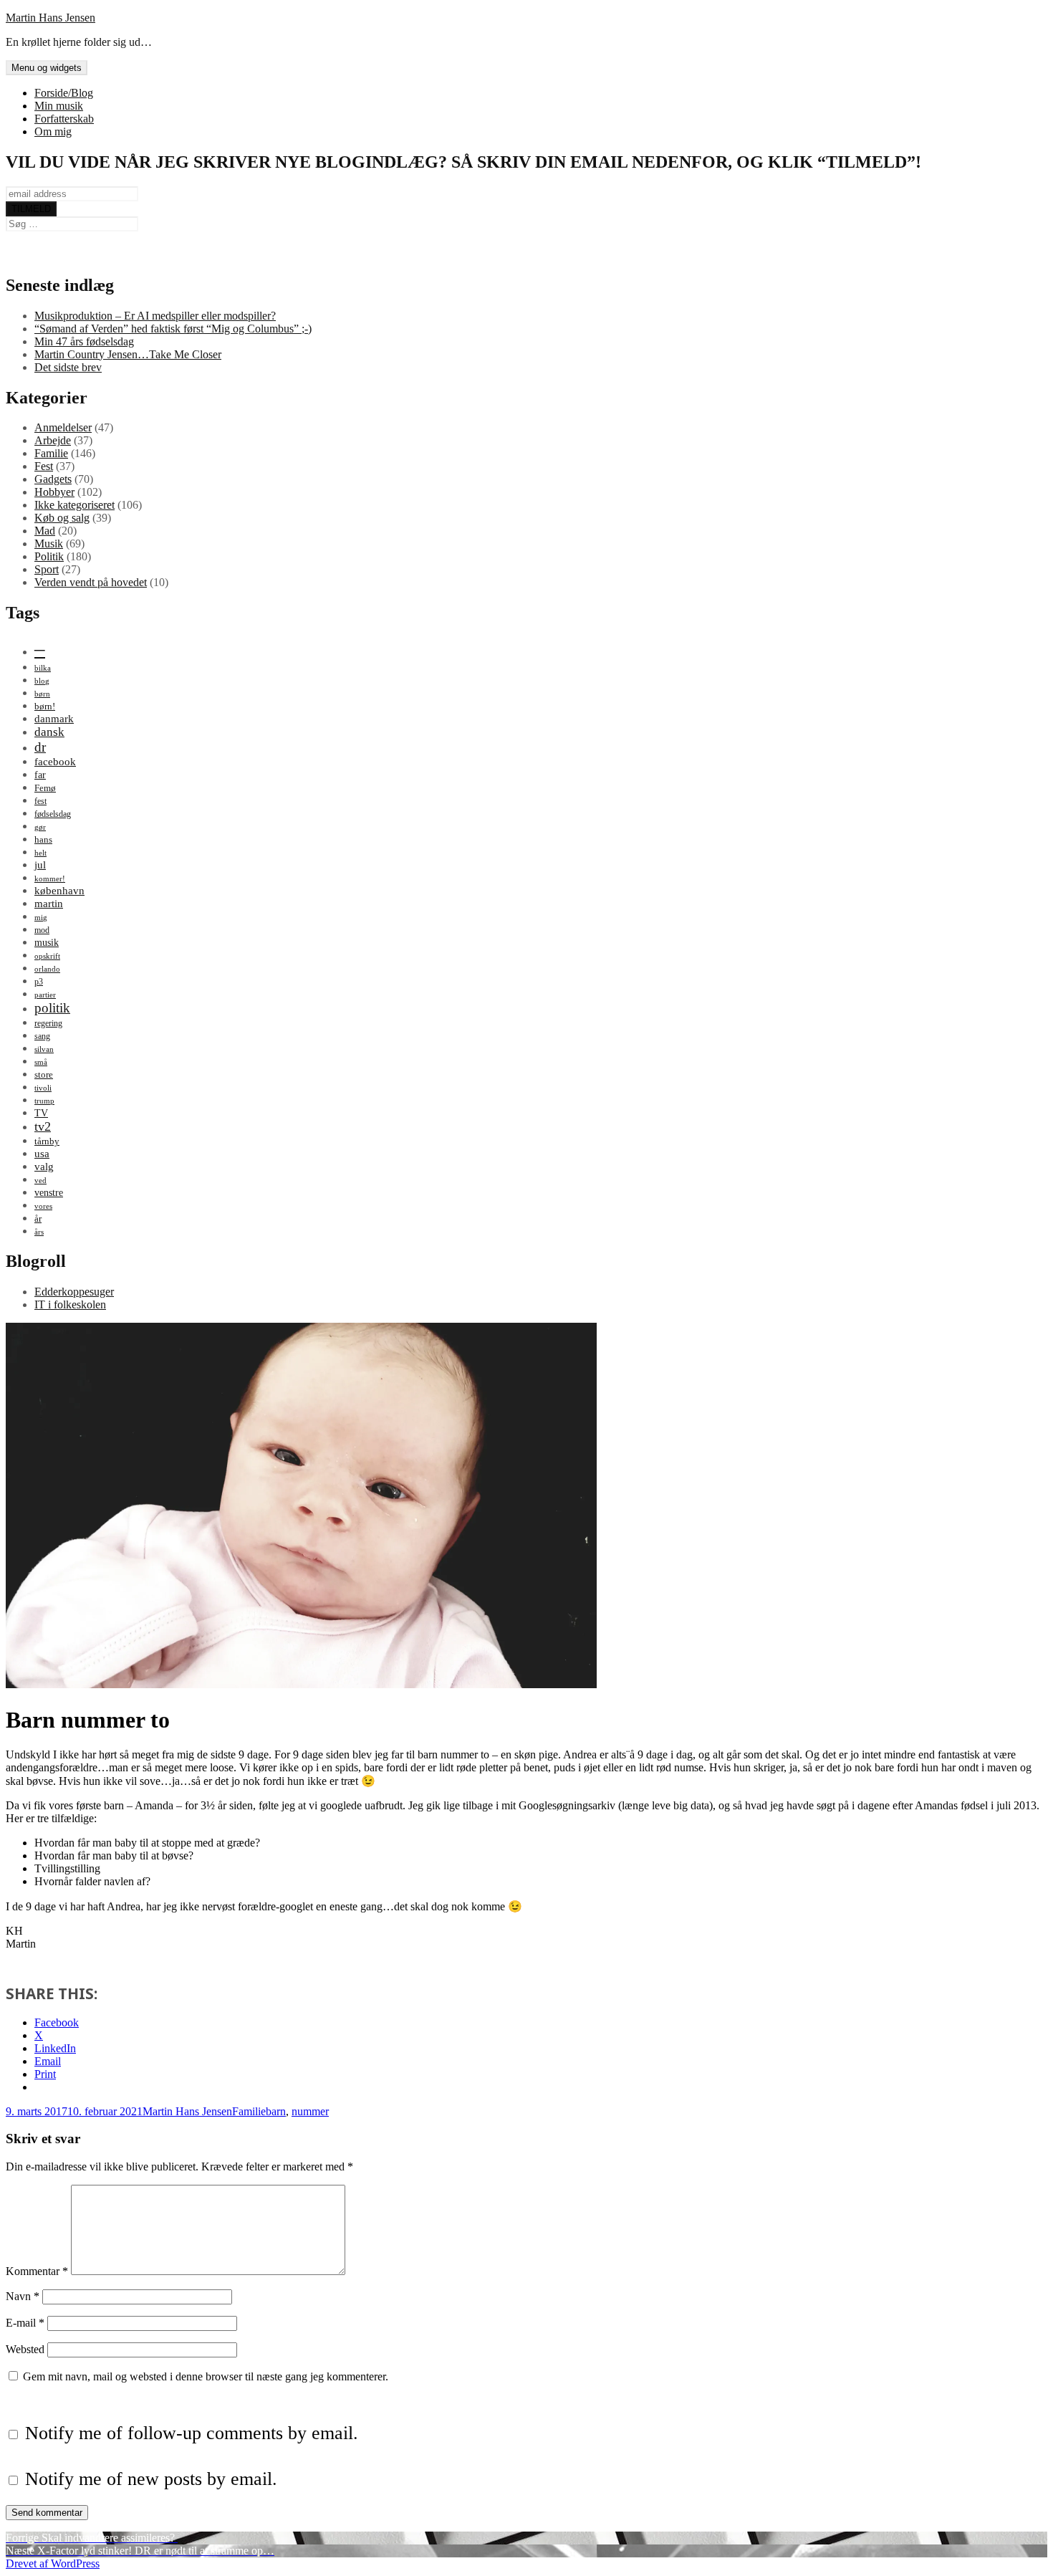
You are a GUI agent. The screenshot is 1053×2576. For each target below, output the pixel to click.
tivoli (43, 1088)
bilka (43, 668)
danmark (54, 718)
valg (44, 1166)
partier (45, 995)
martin (49, 903)
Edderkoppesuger (74, 1292)
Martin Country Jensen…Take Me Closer (128, 354)
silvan (44, 1049)
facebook (55, 761)
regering (48, 1023)
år (38, 1218)
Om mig (53, 131)
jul (40, 865)
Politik (49, 556)
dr (40, 747)
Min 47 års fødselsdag (84, 341)
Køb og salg (62, 518)
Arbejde (53, 440)
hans (43, 839)
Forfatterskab (64, 119)
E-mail (25, 2323)
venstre (49, 1192)
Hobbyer (54, 492)
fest (40, 801)
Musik (49, 544)
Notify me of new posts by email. (151, 2479)
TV (41, 1113)
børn (42, 694)
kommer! (50, 879)
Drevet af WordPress (53, 2563)
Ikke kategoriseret (74, 505)
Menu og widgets (47, 68)
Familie (51, 453)
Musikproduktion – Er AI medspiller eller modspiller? (155, 316)
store (44, 1074)
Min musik (59, 106)
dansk (49, 732)
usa (42, 1153)
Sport (47, 569)
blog (42, 681)
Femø (45, 788)
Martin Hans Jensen (51, 18)
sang (42, 1036)
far (40, 775)
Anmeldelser (63, 427)
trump (44, 1101)
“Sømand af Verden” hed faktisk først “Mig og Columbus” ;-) (173, 329)
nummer (310, 2111)
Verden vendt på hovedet (91, 582)
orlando (47, 969)
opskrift (47, 956)
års (39, 1232)
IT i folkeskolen (70, 1304)
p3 (39, 982)
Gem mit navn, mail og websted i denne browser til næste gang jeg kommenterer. (206, 2376)
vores (43, 1206)
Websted (25, 2349)
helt (40, 853)
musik (47, 942)
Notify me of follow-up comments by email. (192, 2433)
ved (40, 1181)
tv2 (43, 1126)
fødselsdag (53, 814)
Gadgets (53, 479)
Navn (23, 2296)
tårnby (47, 1141)
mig (41, 918)
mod (42, 930)
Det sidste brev (68, 367)
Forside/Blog (64, 93)
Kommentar (37, 2271)
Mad (45, 531)
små (41, 1062)
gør (40, 827)
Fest (44, 466)
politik (52, 1008)
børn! (45, 706)
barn (276, 2111)
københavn (59, 890)
